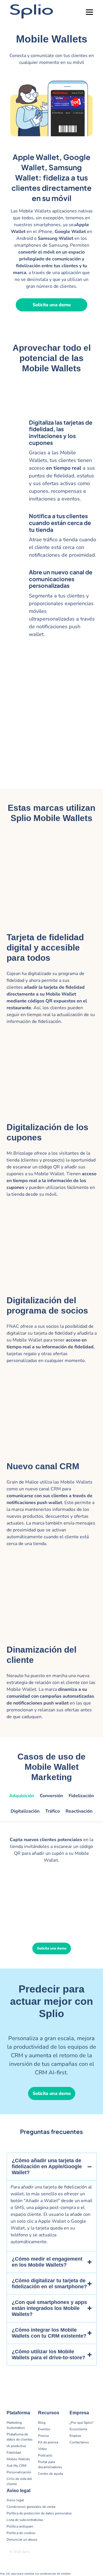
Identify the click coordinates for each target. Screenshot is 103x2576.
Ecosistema (78, 2429)
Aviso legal (15, 2500)
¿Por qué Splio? (81, 2423)
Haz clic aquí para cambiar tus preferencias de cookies (35, 2574)
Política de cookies (21, 2533)
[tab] (22, 1799)
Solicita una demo (52, 305)
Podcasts (45, 2455)
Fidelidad (14, 2453)
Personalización (19, 2472)
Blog (42, 2423)
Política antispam (20, 2526)
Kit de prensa (48, 2442)
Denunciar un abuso (22, 2539)
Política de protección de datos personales (39, 2513)
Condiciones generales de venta (31, 2507)
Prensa (43, 2436)
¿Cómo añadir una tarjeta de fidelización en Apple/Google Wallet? (47, 2166)
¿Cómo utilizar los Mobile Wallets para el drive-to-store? (48, 2355)
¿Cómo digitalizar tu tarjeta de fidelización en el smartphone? (49, 2284)
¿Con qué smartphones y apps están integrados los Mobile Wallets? (49, 2308)
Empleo (75, 2436)
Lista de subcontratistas (25, 2520)
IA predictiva (16, 2446)
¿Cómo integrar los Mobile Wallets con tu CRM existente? (49, 2333)
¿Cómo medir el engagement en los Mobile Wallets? (47, 2262)
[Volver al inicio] (94, 2553)
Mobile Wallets (18, 2459)
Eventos (44, 2429)
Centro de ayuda (50, 2474)
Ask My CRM (16, 2466)
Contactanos (79, 2442)
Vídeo (42, 2449)
